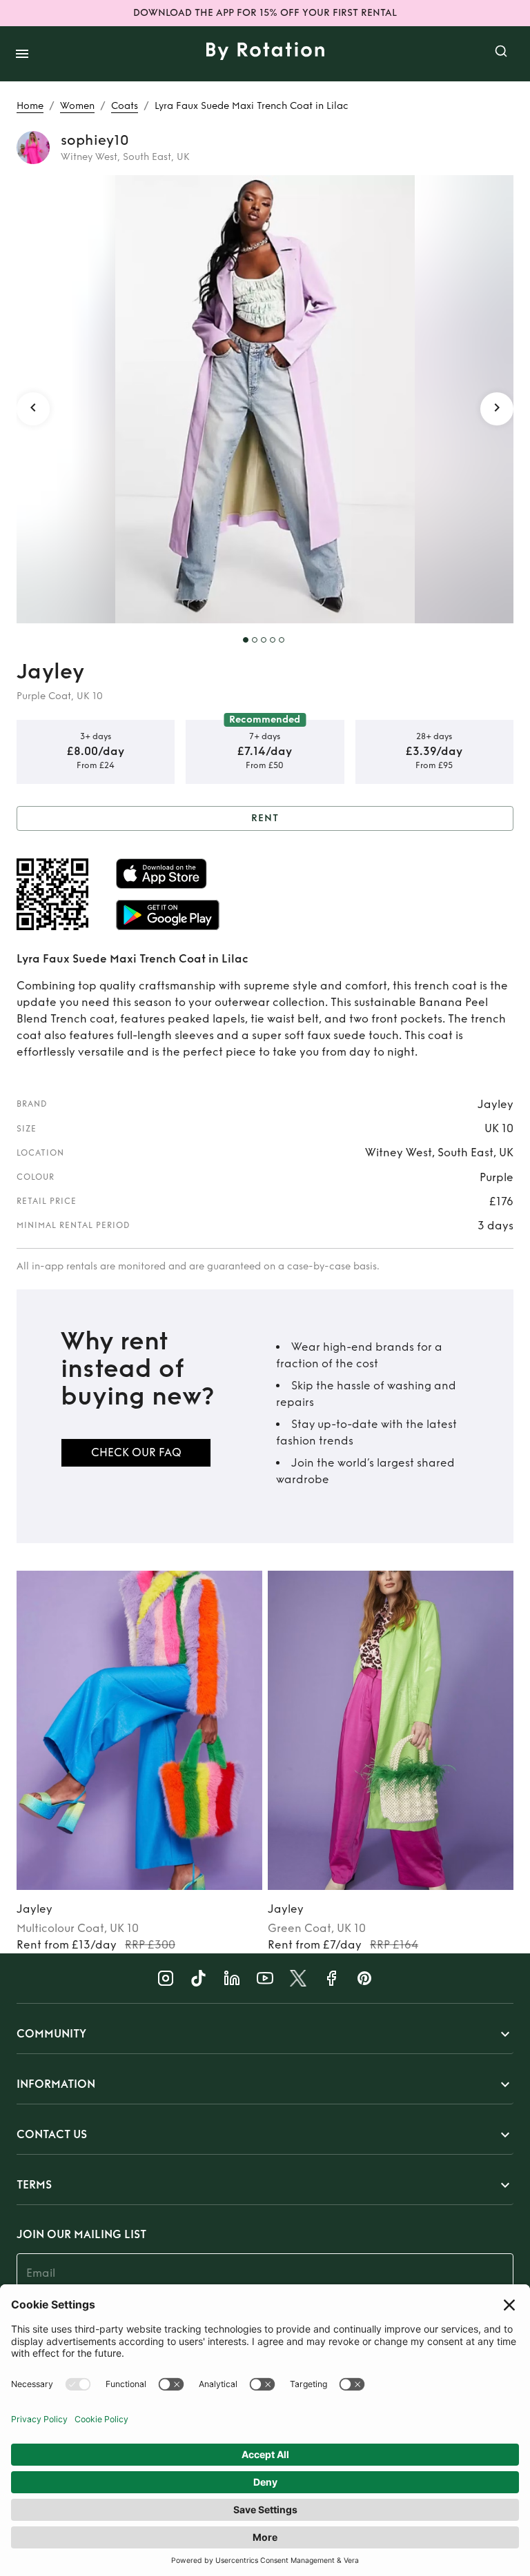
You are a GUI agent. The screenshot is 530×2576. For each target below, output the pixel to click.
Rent (265, 818)
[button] (265, 2034)
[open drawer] (22, 54)
